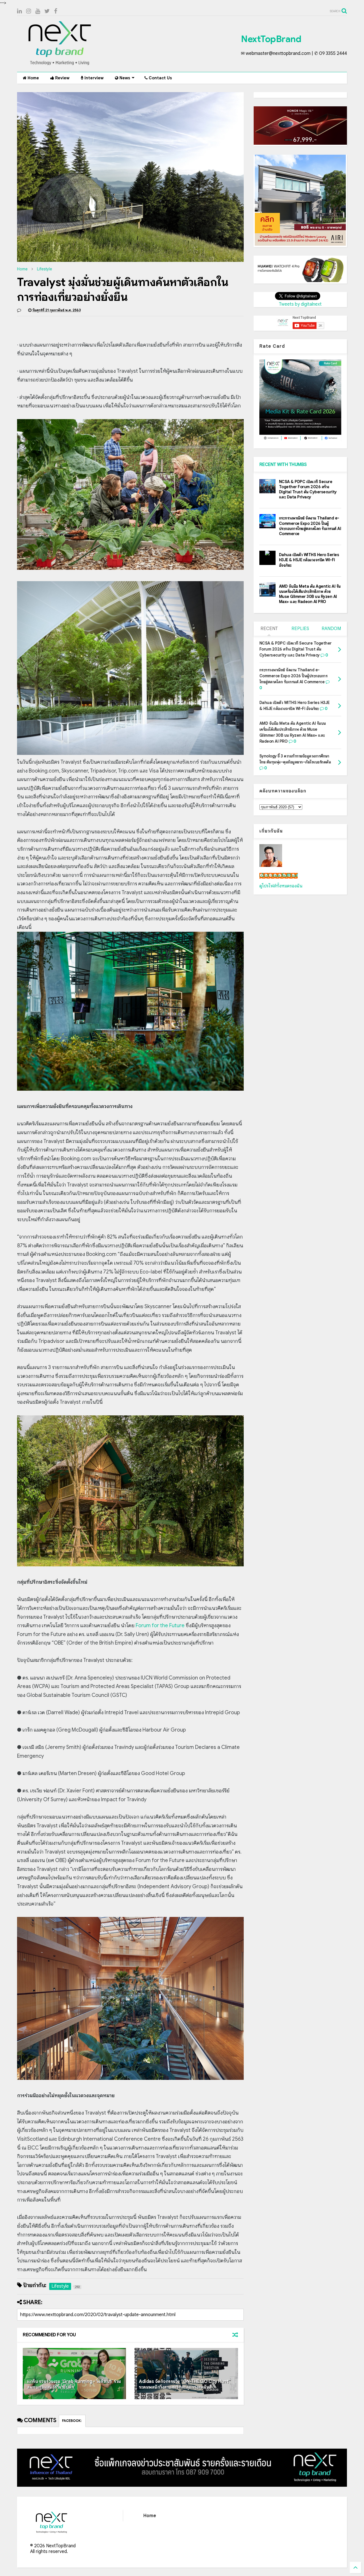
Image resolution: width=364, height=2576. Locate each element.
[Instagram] (29, 11)
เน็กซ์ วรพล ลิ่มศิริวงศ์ (279, 876)
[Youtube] (38, 11)
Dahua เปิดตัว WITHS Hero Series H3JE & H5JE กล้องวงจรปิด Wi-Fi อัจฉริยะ (309, 560)
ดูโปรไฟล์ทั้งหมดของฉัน (281, 886)
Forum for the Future (160, 1625)
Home (33, 78)
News (124, 78)
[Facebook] (56, 11)
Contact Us (160, 78)
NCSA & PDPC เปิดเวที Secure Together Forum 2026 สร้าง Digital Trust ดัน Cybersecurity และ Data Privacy (308, 489)
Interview (93, 78)
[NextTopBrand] (60, 65)
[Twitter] (47, 11)
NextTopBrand (271, 39)
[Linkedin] (19, 11)
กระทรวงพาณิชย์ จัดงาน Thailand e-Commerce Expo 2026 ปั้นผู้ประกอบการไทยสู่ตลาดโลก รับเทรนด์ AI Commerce (310, 526)
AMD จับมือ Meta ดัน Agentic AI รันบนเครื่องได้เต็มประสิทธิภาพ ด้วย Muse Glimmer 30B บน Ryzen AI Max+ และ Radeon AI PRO (310, 594)
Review (62, 78)
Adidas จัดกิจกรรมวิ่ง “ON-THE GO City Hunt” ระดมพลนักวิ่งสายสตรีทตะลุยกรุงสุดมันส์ (185, 2385)
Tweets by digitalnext (300, 304)
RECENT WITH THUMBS (283, 465)
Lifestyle (45, 269)
